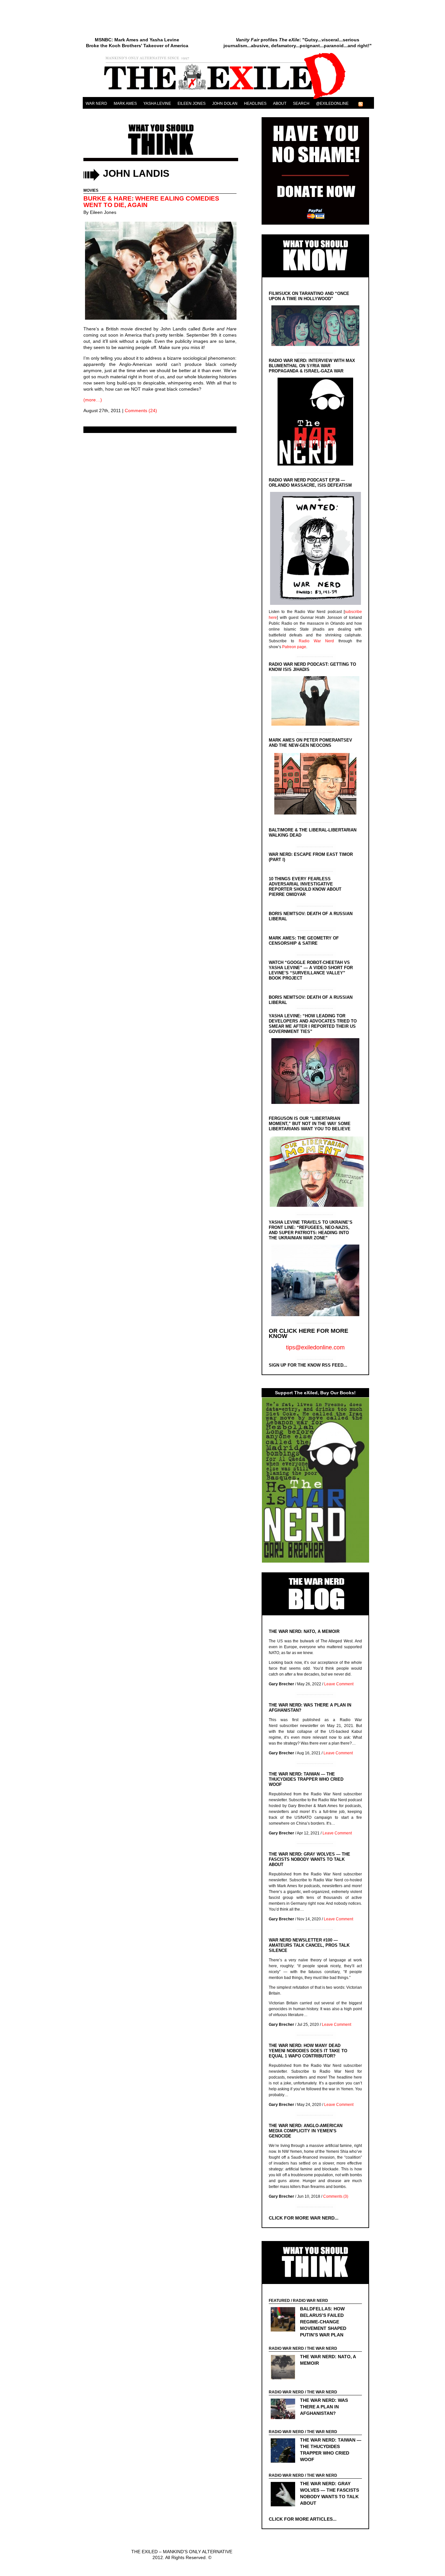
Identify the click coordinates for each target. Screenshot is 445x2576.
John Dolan (225, 104)
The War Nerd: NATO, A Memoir (304, 1631)
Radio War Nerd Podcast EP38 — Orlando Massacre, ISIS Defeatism (310, 483)
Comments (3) (336, 2196)
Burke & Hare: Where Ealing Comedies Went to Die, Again (151, 202)
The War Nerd (322, 2348)
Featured (279, 2301)
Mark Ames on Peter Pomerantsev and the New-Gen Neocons (310, 743)
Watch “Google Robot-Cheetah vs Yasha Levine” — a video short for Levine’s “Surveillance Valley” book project (311, 970)
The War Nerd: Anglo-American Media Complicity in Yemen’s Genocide (306, 2131)
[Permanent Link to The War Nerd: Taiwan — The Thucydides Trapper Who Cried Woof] (285, 2451)
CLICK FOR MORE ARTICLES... (303, 2519)
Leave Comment (339, 1684)
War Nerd (96, 104)
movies (91, 190)
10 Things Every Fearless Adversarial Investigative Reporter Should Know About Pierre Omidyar (305, 887)
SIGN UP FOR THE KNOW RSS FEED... (308, 1365)
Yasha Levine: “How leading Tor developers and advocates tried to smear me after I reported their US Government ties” (313, 1024)
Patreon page (294, 647)
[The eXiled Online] (228, 99)
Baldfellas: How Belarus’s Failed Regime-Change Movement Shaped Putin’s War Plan (323, 2322)
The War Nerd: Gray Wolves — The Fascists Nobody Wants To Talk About (309, 1859)
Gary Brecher (281, 1684)
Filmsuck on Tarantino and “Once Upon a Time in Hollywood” (309, 296)
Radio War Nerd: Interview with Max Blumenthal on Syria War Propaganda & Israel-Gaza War (312, 366)
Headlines (255, 104)
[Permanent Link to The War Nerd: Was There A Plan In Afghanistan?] (285, 2410)
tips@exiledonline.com (315, 1347)
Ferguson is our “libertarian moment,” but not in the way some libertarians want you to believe (310, 1124)
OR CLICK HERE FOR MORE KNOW (309, 1333)
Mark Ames (125, 104)
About (280, 104)
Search (301, 104)
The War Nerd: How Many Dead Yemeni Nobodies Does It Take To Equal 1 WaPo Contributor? (308, 2051)
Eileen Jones (192, 104)
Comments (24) (141, 411)
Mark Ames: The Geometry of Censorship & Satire (304, 941)
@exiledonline (332, 104)
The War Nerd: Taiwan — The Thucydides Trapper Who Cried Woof (306, 1779)
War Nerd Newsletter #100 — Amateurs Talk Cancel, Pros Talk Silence (309, 1945)
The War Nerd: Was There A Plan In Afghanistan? (324, 2407)
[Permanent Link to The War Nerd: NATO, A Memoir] (285, 2368)
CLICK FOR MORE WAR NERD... (304, 2218)
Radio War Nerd (316, 641)
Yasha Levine (157, 104)
